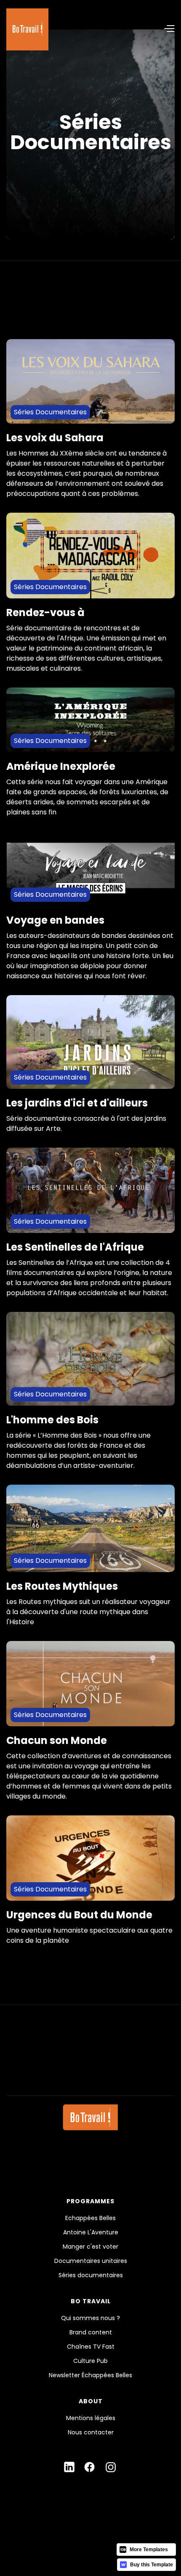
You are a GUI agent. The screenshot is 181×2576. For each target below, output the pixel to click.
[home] (27, 29)
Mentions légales (91, 2418)
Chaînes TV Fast (91, 2347)
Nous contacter (91, 2432)
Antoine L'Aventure (91, 2232)
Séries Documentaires (50, 412)
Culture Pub (90, 2361)
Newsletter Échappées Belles (90, 2375)
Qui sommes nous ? (90, 2318)
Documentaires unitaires (91, 2261)
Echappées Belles (90, 2218)
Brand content (91, 2332)
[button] (112, 29)
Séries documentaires (91, 2275)
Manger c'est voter (90, 2247)
